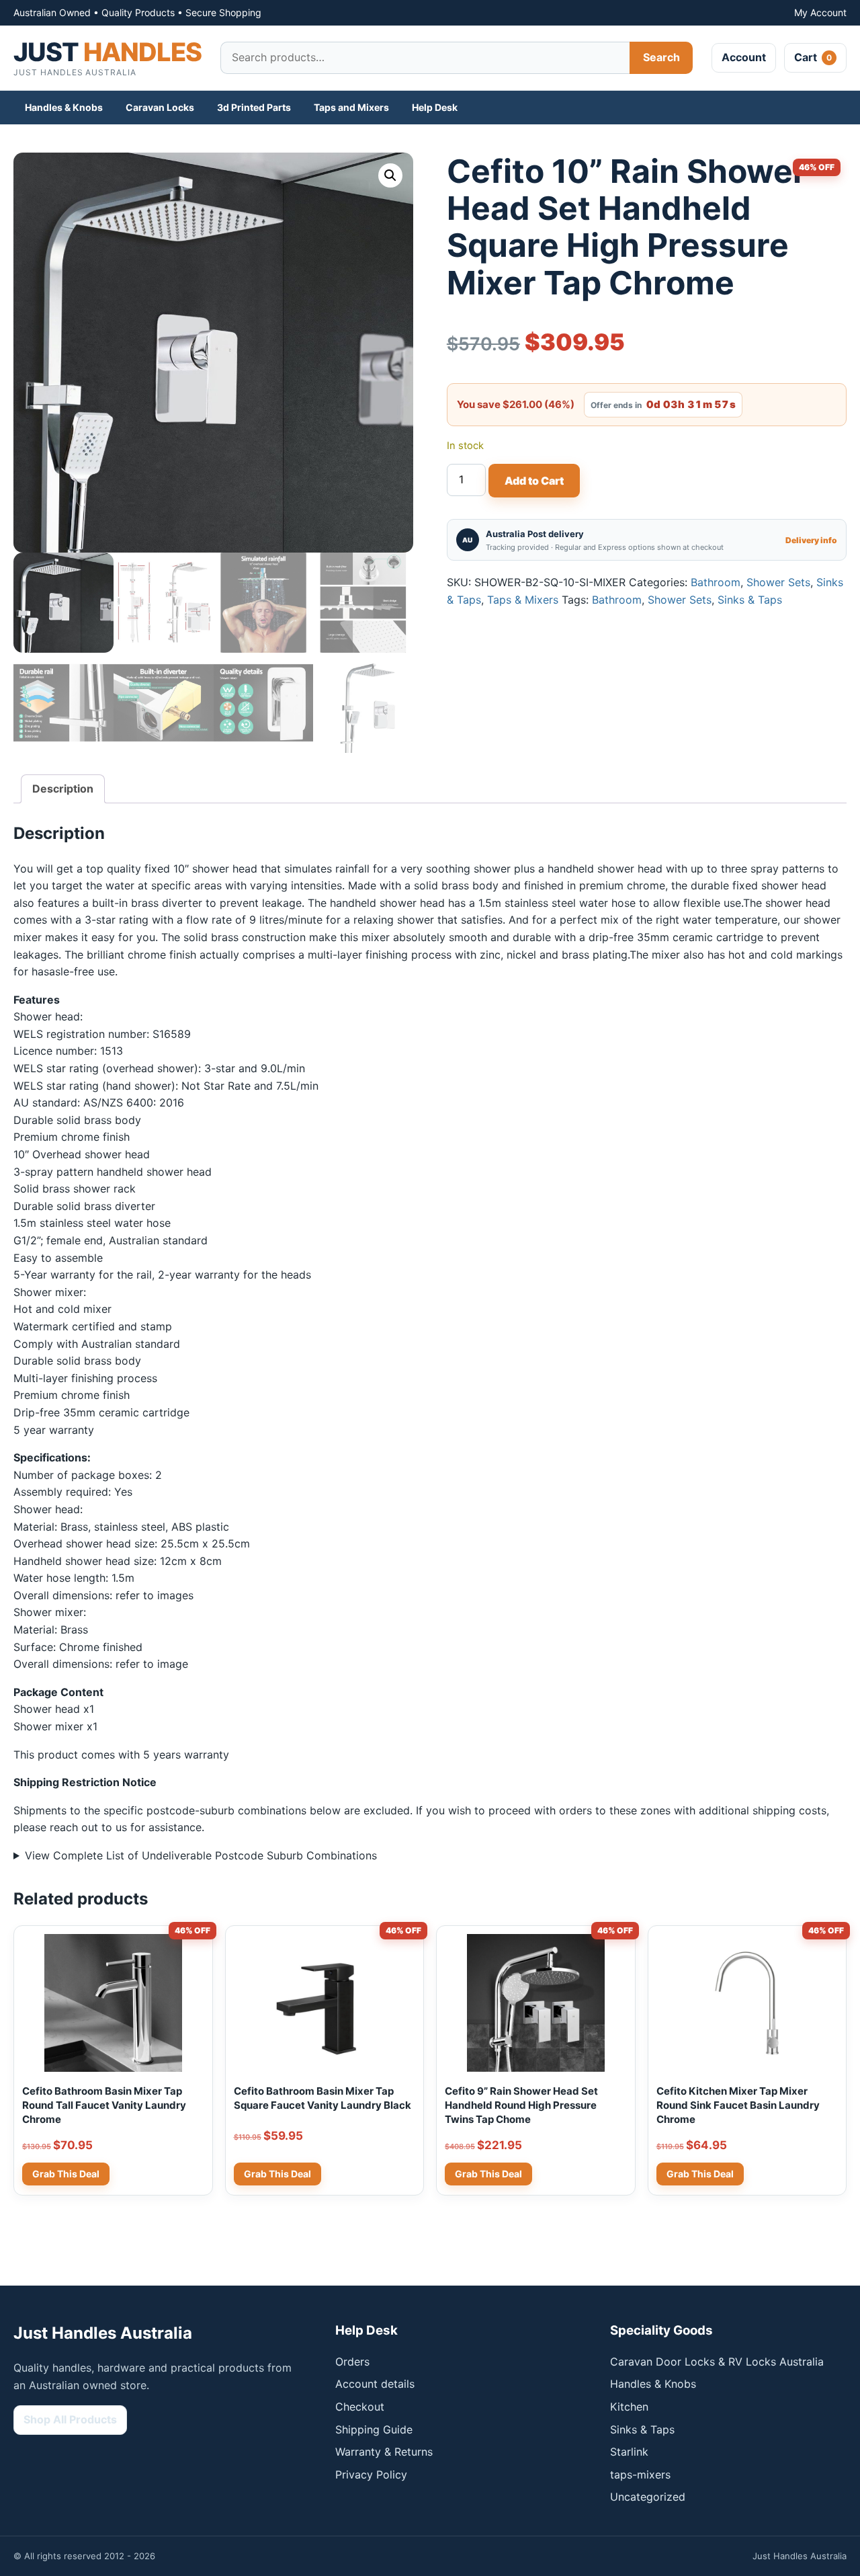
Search (661, 57)
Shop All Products (70, 2419)
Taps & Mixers (523, 600)
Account (744, 57)
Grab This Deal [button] (66, 2174)
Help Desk (435, 107)
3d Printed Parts (254, 107)
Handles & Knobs (64, 107)
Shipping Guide (374, 2429)
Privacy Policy (371, 2474)
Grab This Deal (277, 2174)
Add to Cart (534, 481)
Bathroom (716, 582)
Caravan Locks (160, 107)
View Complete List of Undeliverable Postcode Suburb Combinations (201, 1855)
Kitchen (629, 2407)
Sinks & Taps (750, 600)
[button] (390, 175)
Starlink (629, 2452)
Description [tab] (63, 789)
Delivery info (811, 540)
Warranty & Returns (384, 2452)
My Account (820, 12)
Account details (375, 2384)
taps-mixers (640, 2474)
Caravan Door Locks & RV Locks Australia (717, 2362)
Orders (352, 2362)
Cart (813, 57)
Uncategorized (648, 2497)
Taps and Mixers (351, 107)
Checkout (360, 2407)
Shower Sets (778, 582)
